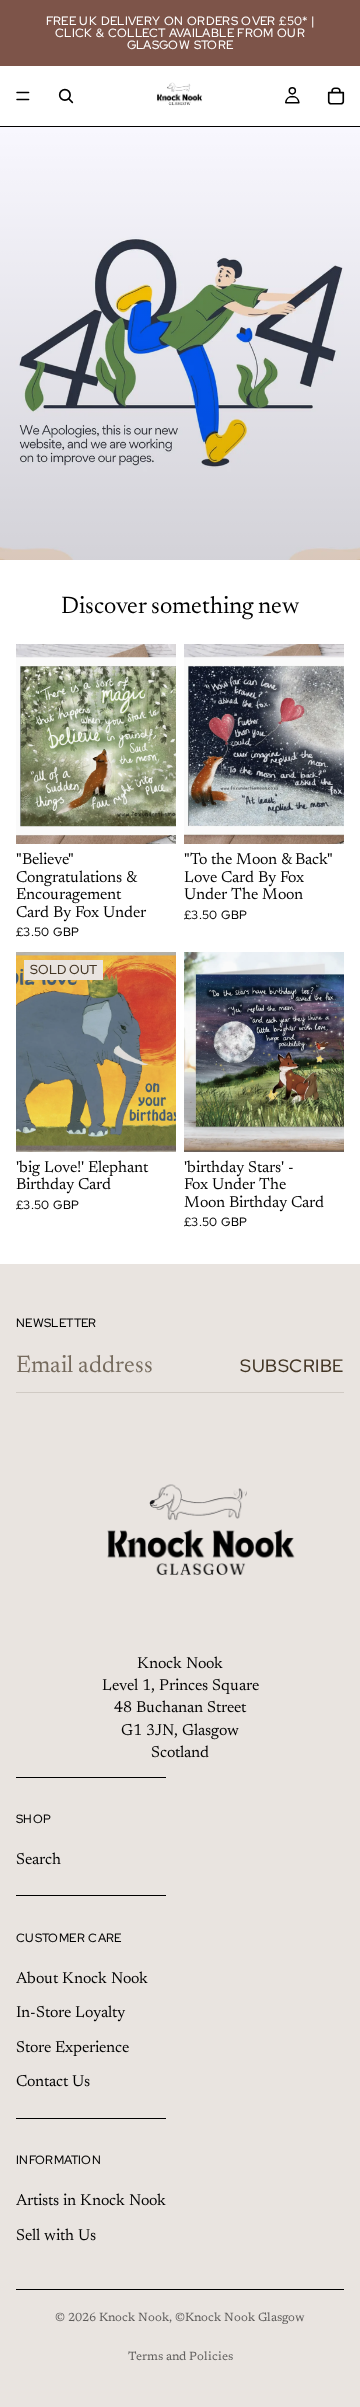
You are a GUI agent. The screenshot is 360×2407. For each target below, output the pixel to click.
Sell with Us (56, 2236)
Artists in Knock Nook (91, 2201)
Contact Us (53, 2082)
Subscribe (292, 1365)
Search (38, 1860)
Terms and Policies (180, 2357)
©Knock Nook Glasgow (240, 2318)
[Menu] (23, 96)
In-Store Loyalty (70, 2014)
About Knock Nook (82, 1979)
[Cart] (336, 96)
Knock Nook (134, 2318)
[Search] (66, 96)
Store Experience (72, 2048)
